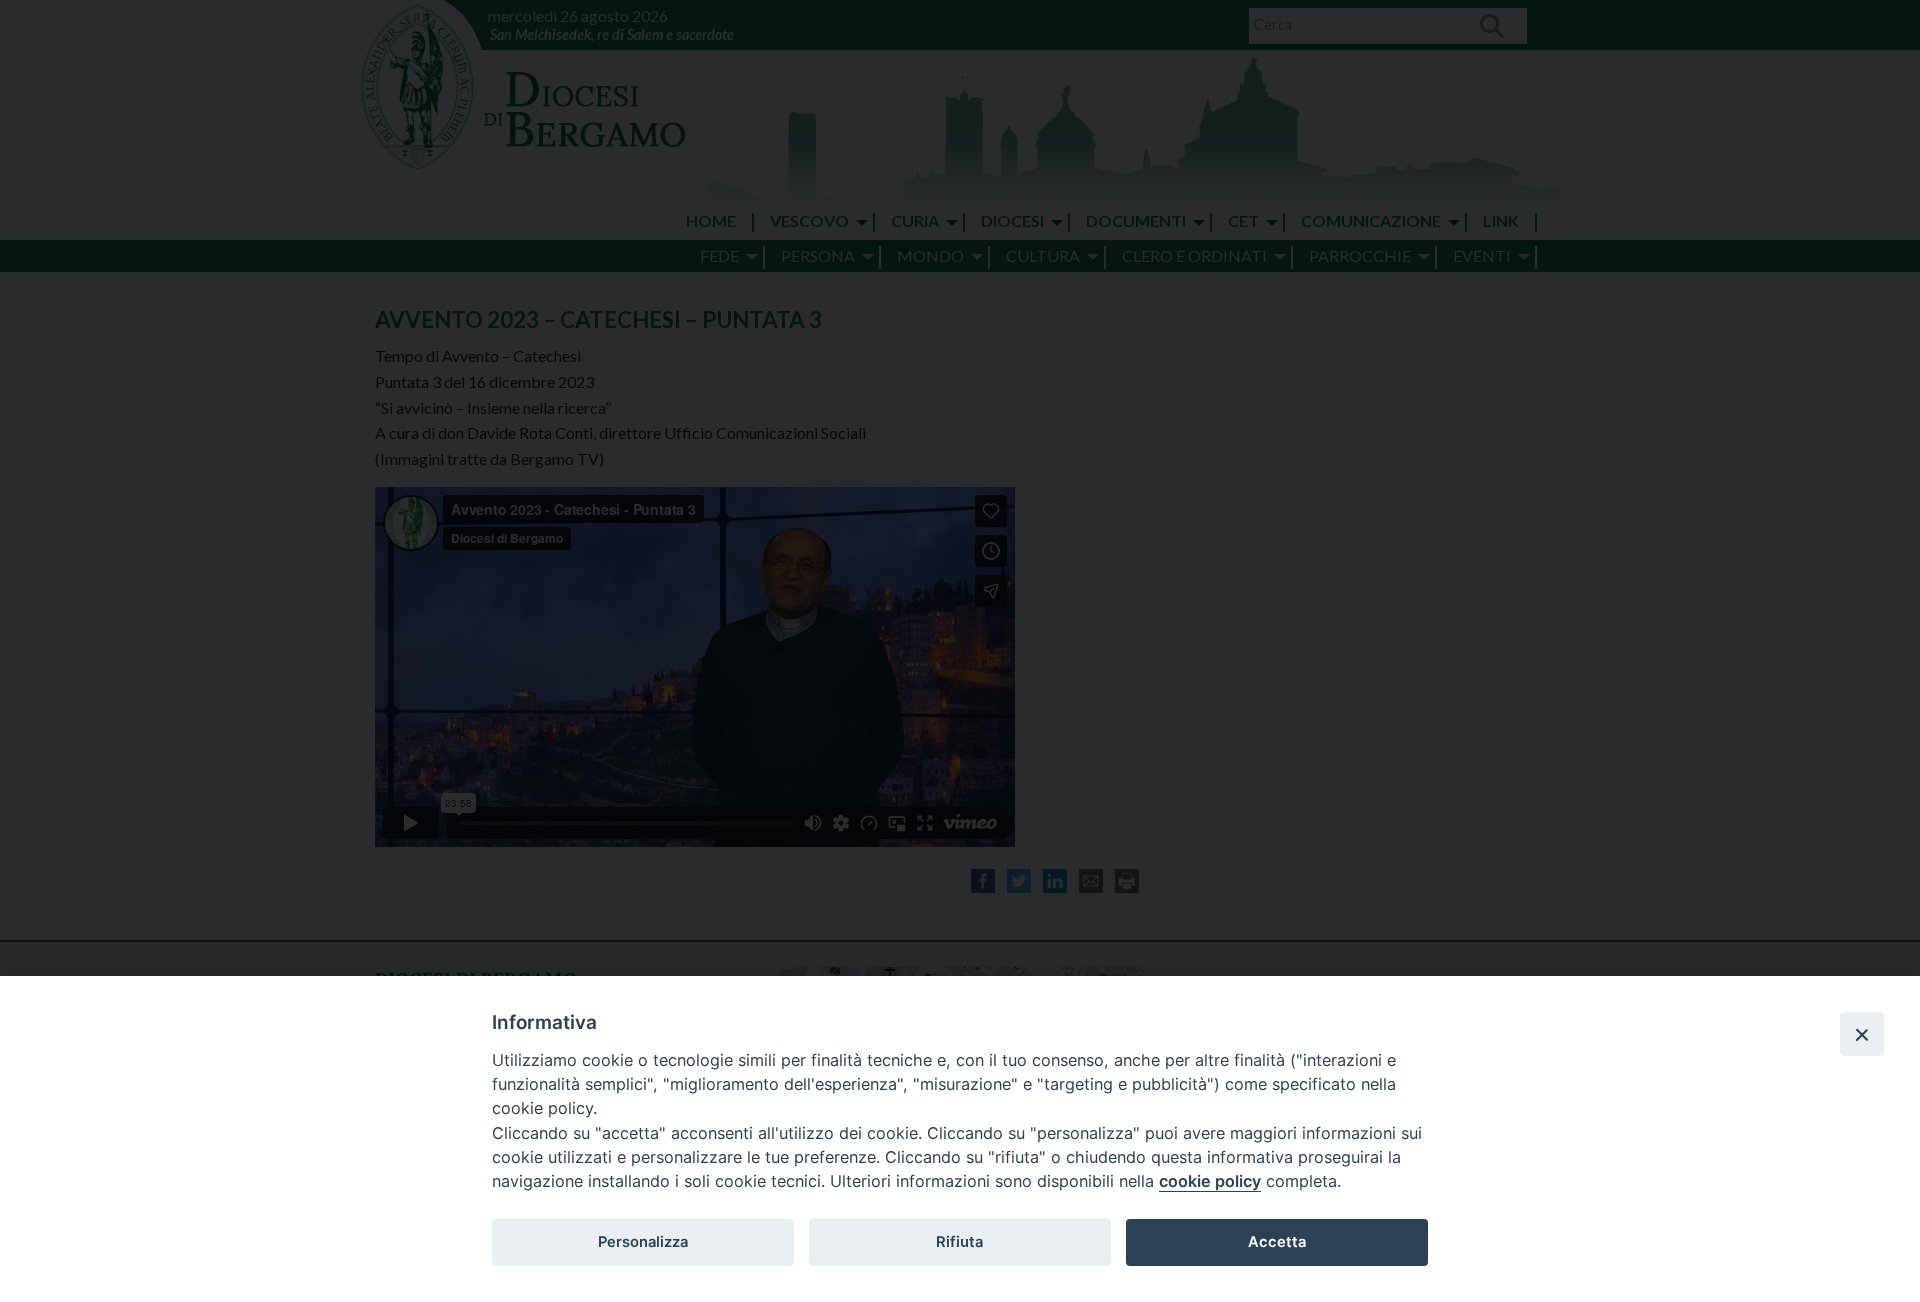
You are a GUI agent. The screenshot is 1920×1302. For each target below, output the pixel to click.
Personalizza (643, 1242)
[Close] (1862, 1034)
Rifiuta (959, 1242)
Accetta (1277, 1242)
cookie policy (1210, 1181)
